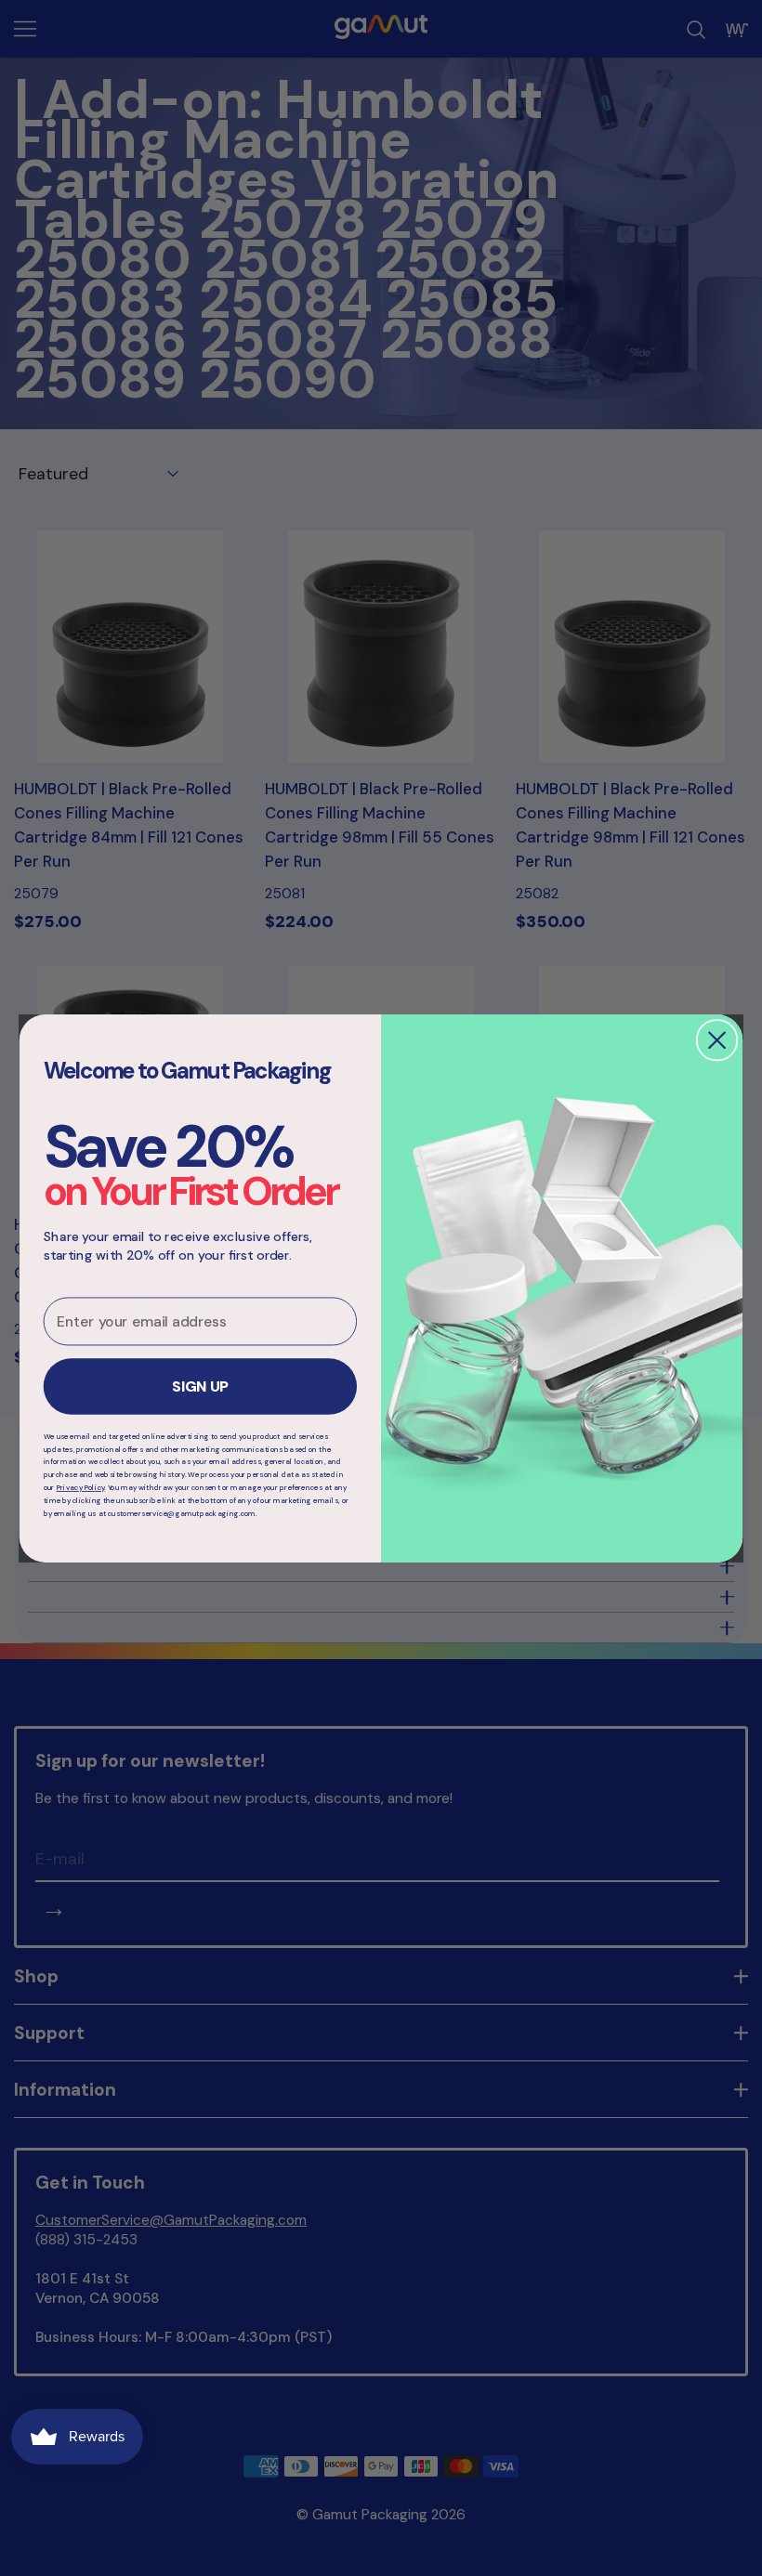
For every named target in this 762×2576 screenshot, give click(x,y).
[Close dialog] (717, 1040)
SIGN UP (200, 1386)
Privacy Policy (81, 1487)
